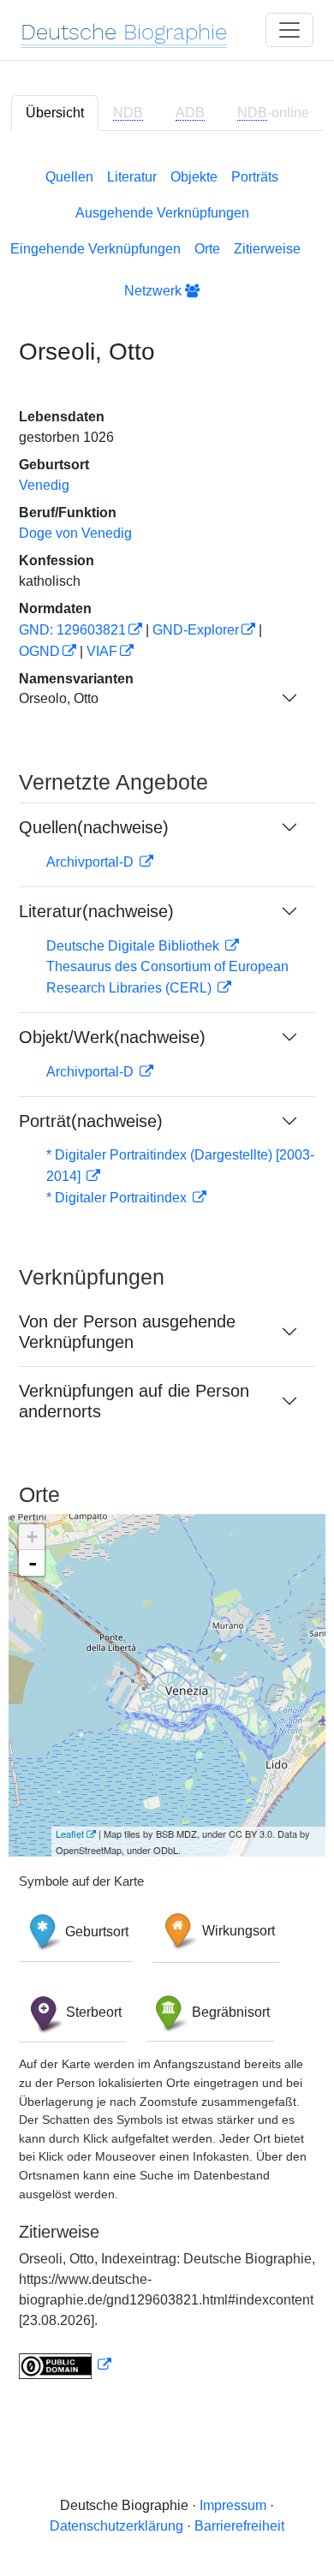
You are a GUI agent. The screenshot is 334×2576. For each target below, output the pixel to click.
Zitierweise (267, 249)
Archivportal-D (92, 862)
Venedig (44, 485)
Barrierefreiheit (239, 2526)
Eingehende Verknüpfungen (95, 249)
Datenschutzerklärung (116, 2526)
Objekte (194, 177)
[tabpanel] (167, 1270)
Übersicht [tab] (55, 113)
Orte (207, 249)
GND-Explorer (196, 630)
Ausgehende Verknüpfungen (162, 213)
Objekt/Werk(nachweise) (112, 1037)
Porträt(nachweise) (91, 1121)
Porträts (255, 177)
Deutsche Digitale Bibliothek (134, 946)
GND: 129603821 (72, 630)
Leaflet (70, 1834)
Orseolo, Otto (59, 698)
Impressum (233, 2505)
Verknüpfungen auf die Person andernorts (134, 1401)
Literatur (132, 177)
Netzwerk (155, 291)
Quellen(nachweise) (94, 827)
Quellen (69, 177)
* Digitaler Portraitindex (118, 1198)
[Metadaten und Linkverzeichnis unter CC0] (65, 2365)
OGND (39, 651)
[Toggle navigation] (289, 30)
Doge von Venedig (75, 533)
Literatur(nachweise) (96, 911)
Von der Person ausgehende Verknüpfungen (127, 1332)
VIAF (102, 651)
